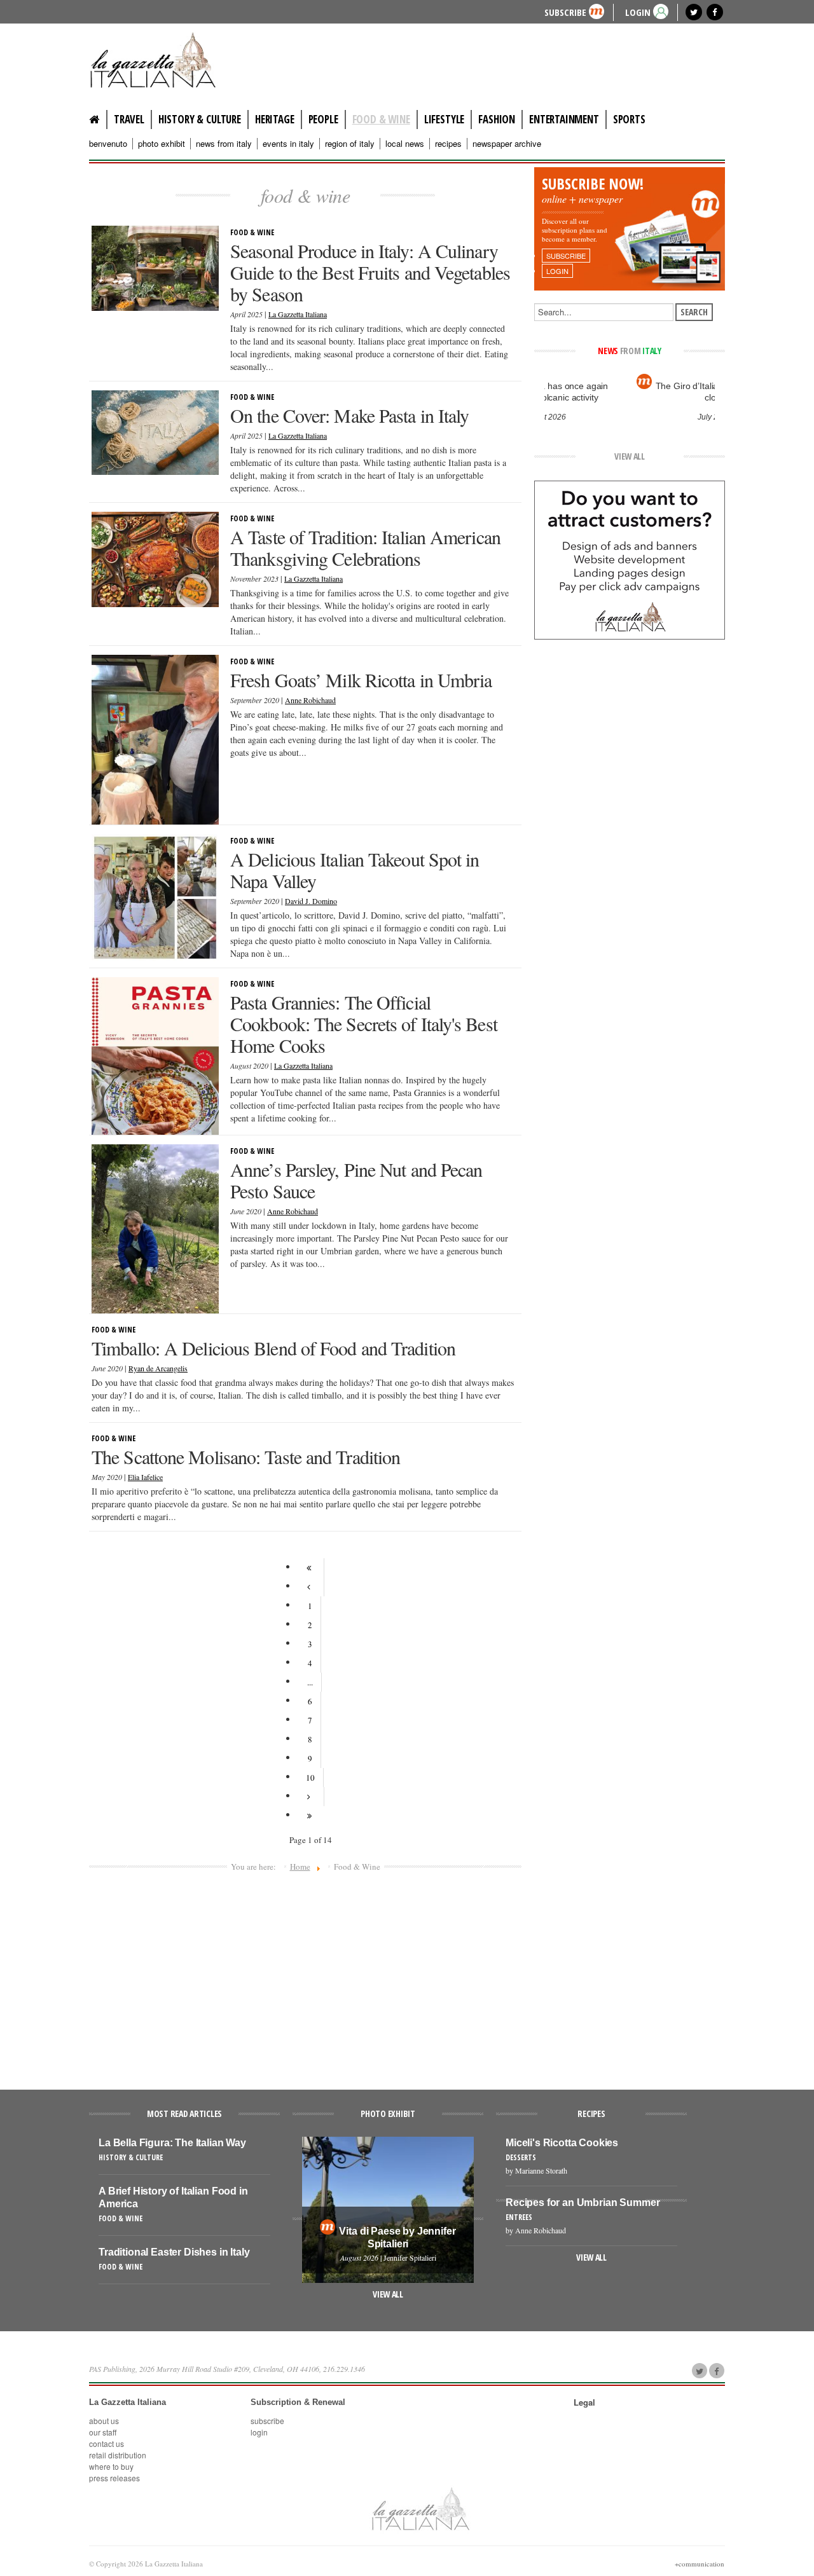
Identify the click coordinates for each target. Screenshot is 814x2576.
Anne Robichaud (310, 700)
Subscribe (565, 12)
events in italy (288, 144)
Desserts (521, 2157)
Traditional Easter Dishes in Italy (174, 2252)
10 (310, 1778)
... (310, 1682)
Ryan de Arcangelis (158, 1368)
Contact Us (107, 2443)
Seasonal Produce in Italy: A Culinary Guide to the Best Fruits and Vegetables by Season (370, 272)
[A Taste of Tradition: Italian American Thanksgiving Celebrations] (155, 558)
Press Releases (114, 2478)
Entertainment (564, 119)
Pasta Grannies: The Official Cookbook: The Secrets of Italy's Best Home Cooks (364, 1024)
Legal (584, 2402)
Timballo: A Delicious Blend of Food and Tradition (273, 1348)
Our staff (103, 2432)
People (323, 119)
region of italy (350, 144)
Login (259, 2432)
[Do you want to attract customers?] (630, 559)
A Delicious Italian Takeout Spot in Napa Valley (355, 870)
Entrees (519, 2217)
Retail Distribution (118, 2455)
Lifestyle (444, 119)
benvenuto (108, 144)
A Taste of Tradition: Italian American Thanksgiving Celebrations (365, 547)
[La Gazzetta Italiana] (165, 60)
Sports (629, 119)
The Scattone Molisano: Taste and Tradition (246, 1456)
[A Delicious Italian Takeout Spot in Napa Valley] (155, 896)
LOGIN (638, 12)
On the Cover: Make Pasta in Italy (349, 415)
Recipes (448, 144)
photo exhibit (162, 144)
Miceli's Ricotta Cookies (562, 2143)
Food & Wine (381, 119)
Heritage (275, 119)
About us (104, 2421)
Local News (405, 144)
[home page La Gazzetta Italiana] (420, 2509)
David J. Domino (311, 901)
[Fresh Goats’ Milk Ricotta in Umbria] (155, 738)
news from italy (224, 144)
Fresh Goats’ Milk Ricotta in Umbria (361, 680)
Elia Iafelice (145, 1477)
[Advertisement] (305, 1975)
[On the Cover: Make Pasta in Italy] (155, 432)
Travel (129, 119)
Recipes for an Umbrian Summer (583, 2203)
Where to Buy (111, 2466)
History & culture (200, 119)
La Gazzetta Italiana (298, 314)
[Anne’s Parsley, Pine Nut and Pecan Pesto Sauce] (155, 1228)
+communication (700, 2564)
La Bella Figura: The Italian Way (172, 2143)
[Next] (310, 1797)
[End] (310, 1816)
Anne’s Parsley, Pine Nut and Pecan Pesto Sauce (356, 1180)
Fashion (497, 119)
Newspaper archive (507, 144)
